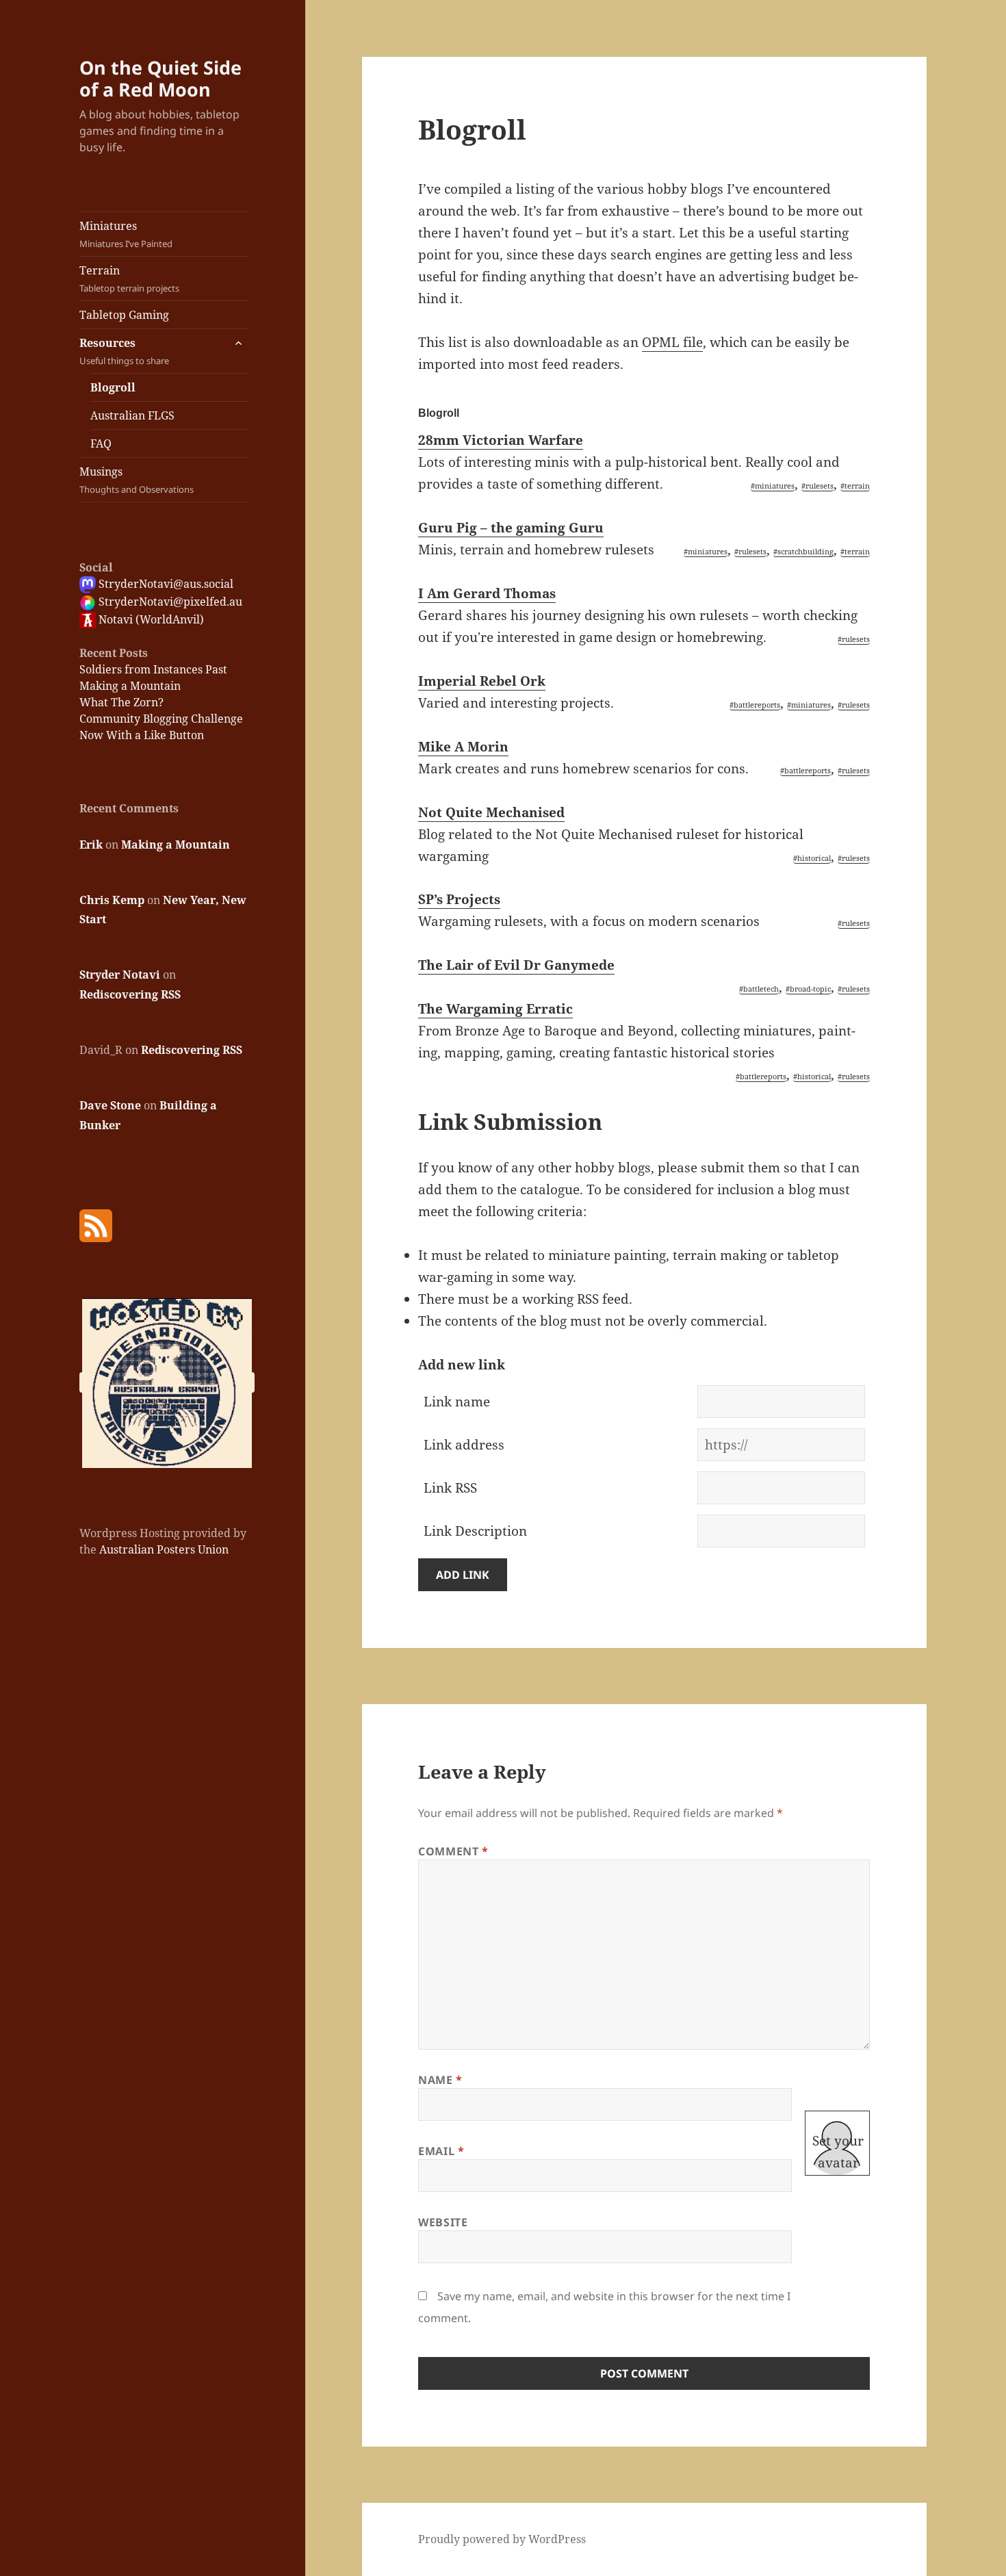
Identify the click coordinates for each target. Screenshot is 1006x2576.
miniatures (775, 486)
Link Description (475, 1531)
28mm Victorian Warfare (501, 440)
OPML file (672, 342)
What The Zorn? (121, 702)
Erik (91, 845)
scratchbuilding (805, 551)
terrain (857, 486)
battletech (761, 989)
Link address (464, 1445)
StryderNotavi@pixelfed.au (169, 602)
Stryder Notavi (120, 975)
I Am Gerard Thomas (487, 593)
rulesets (820, 486)
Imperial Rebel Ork (482, 681)
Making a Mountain (130, 686)
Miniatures (126, 234)
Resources (124, 351)
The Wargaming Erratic (495, 1009)
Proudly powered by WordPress (502, 2539)
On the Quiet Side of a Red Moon (160, 78)
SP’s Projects (459, 899)
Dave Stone (110, 1105)
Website (443, 2222)
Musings (137, 480)
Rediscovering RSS (130, 994)
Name (440, 2080)
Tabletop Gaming (124, 315)
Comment (453, 1851)
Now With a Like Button (142, 735)
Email (441, 2151)
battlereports (757, 705)
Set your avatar (838, 2152)
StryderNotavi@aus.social (165, 584)
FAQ (101, 443)
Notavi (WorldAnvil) (150, 619)
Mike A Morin (463, 747)
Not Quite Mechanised (491, 812)
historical (814, 858)
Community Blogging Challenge (161, 719)
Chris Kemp (112, 900)
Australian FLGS (132, 415)
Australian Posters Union (164, 1549)
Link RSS (450, 1488)
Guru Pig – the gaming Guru (511, 528)
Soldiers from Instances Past (153, 669)
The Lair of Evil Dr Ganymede (516, 965)
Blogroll (113, 387)
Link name (457, 1402)
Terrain (129, 279)
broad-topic (810, 989)
